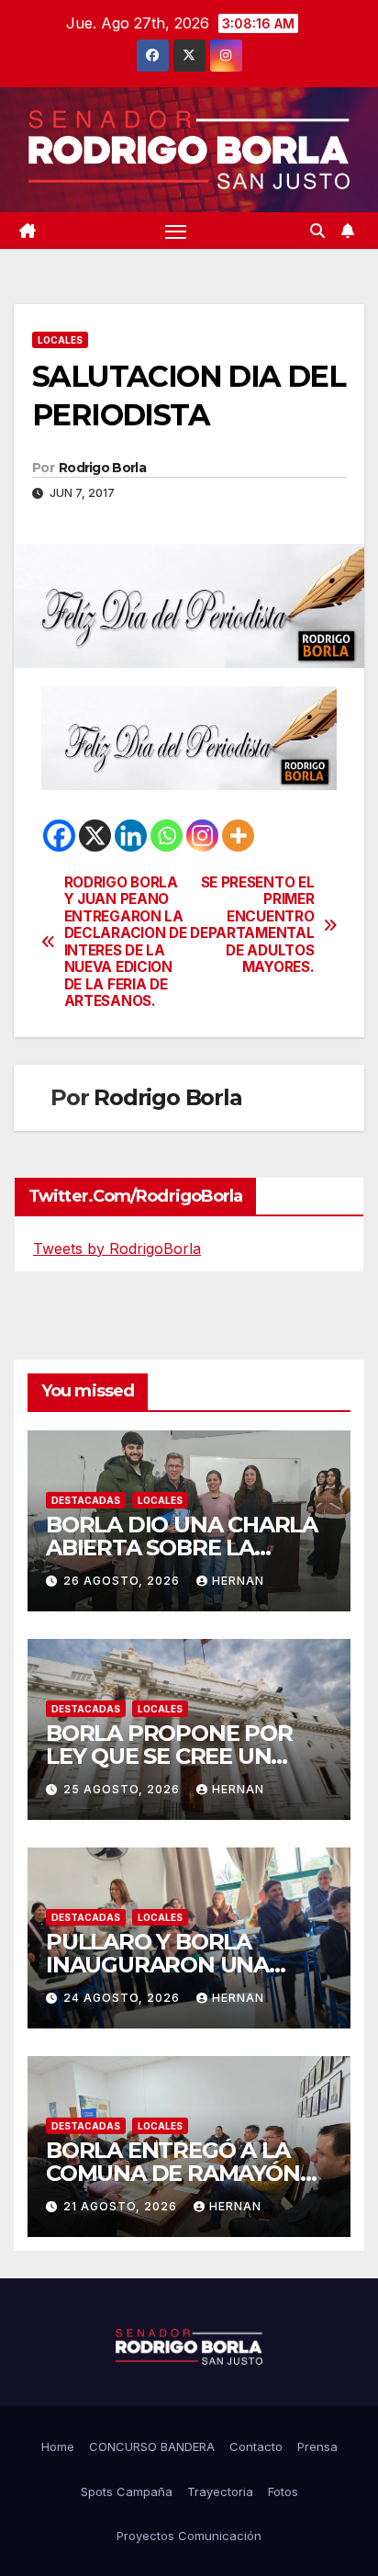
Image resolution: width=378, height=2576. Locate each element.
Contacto (256, 2446)
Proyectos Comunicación (189, 2536)
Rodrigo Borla (102, 468)
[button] (317, 231)
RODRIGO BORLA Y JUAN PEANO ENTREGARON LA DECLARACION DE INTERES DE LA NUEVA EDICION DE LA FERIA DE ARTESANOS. (126, 942)
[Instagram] (202, 836)
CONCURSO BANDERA (152, 2446)
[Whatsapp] (167, 836)
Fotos (283, 2491)
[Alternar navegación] (176, 231)
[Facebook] (59, 836)
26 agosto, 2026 (123, 1581)
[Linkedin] (131, 836)
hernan (238, 1581)
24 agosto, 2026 (123, 1998)
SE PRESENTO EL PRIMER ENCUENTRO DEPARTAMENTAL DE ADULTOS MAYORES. (252, 925)
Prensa (317, 2446)
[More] (238, 836)
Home (58, 2446)
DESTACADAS (86, 1500)
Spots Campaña (127, 2491)
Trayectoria (220, 2491)
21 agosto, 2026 (122, 2206)
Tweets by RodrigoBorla (117, 1248)
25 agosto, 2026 (123, 1789)
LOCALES (60, 340)
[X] (95, 836)
